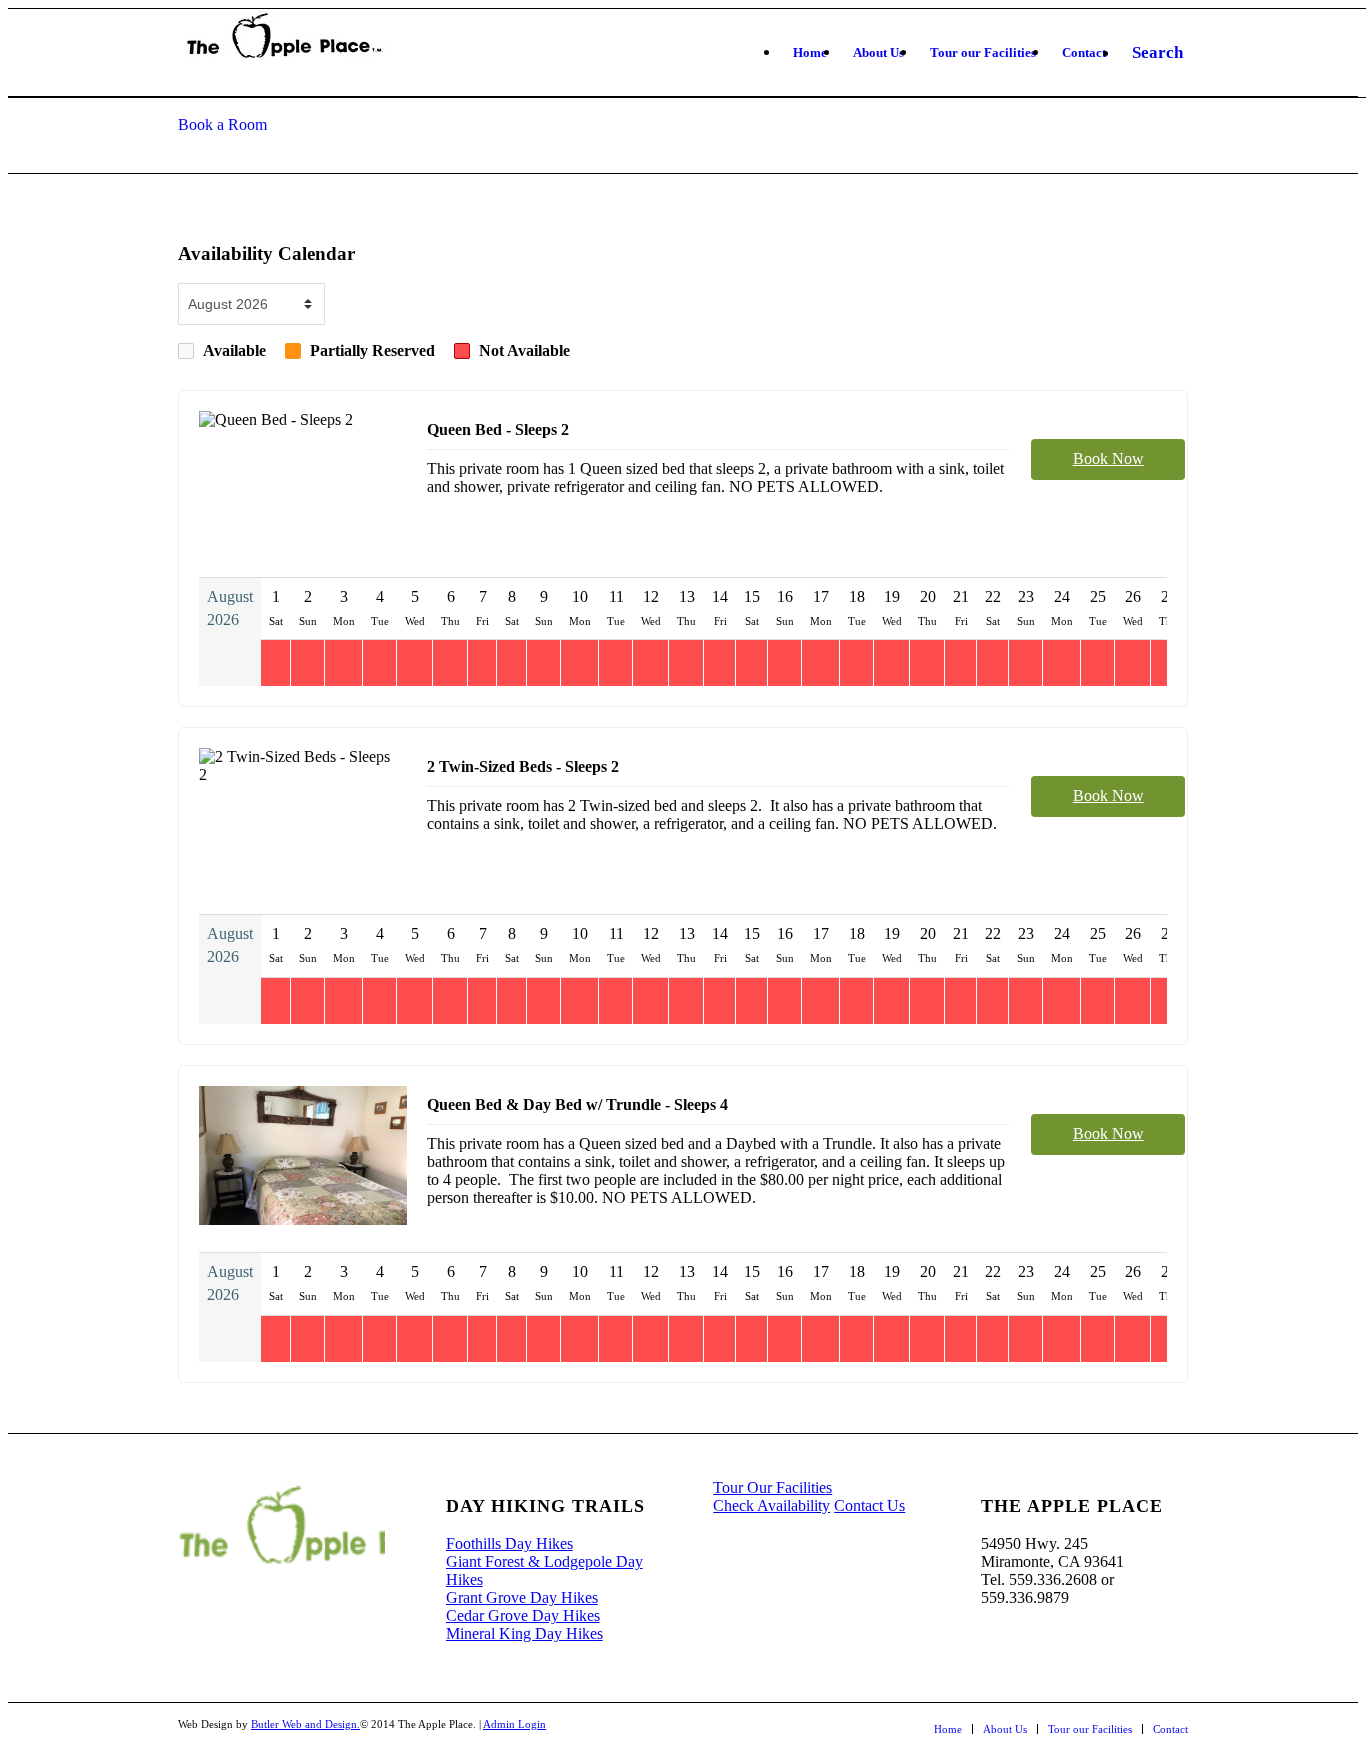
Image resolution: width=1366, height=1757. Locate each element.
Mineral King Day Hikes (524, 1633)
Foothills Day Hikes (509, 1543)
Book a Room (222, 124)
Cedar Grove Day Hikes (523, 1615)
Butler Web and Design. (305, 1724)
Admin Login (514, 1724)
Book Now (1108, 458)
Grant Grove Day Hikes (522, 1597)
